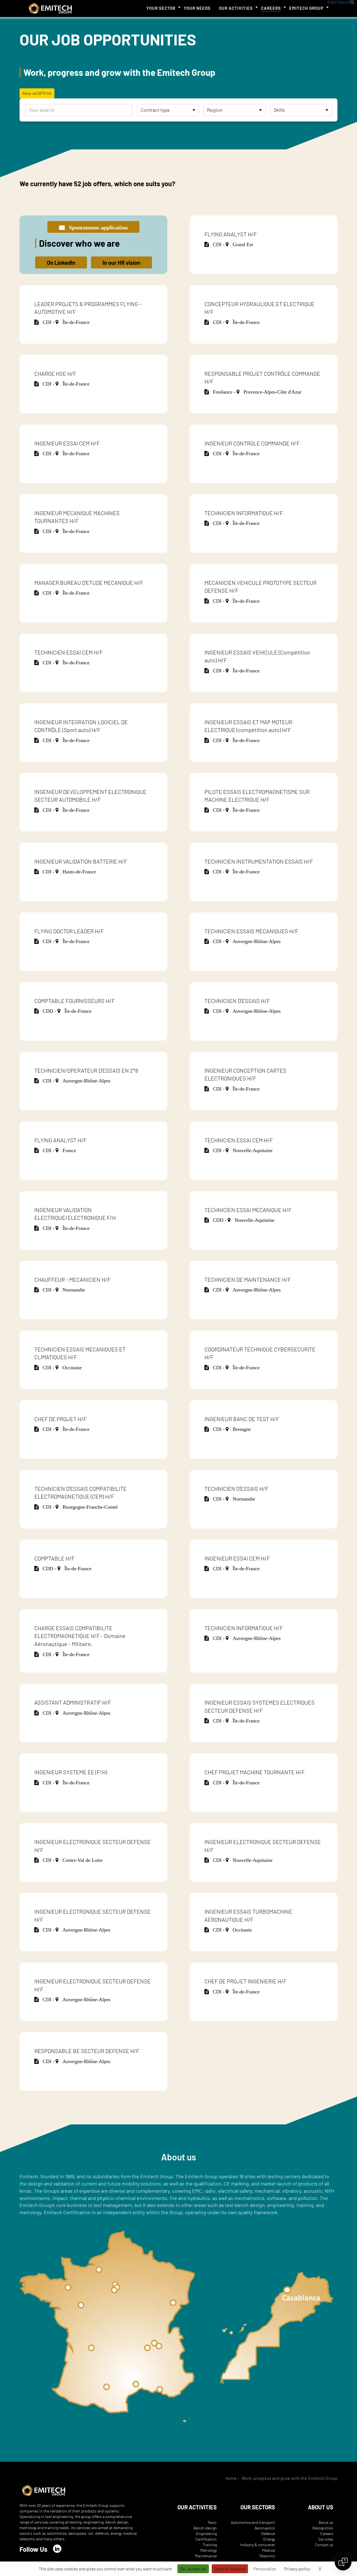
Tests (212, 2522)
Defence (268, 2533)
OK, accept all (193, 2569)
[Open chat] (343, 2562)
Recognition (323, 2528)
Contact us (324, 2545)
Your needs (197, 8)
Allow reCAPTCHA (37, 93)
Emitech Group (306, 8)
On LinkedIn (61, 263)
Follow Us (33, 2549)
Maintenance (206, 2556)
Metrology (208, 2550)
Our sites (326, 2539)
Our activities (236, 8)
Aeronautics (265, 2528)
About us (326, 2522)
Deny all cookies (230, 2569)
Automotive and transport (253, 2522)
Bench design (205, 2528)
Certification (206, 2539)
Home (231, 2478)
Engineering (206, 2533)
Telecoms (267, 2556)
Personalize (265, 2569)
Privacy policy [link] (297, 2569)
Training (210, 2545)
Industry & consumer (257, 2545)
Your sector (161, 8)
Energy (269, 2539)
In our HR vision (121, 263)
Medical (269, 2550)
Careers (271, 8)
